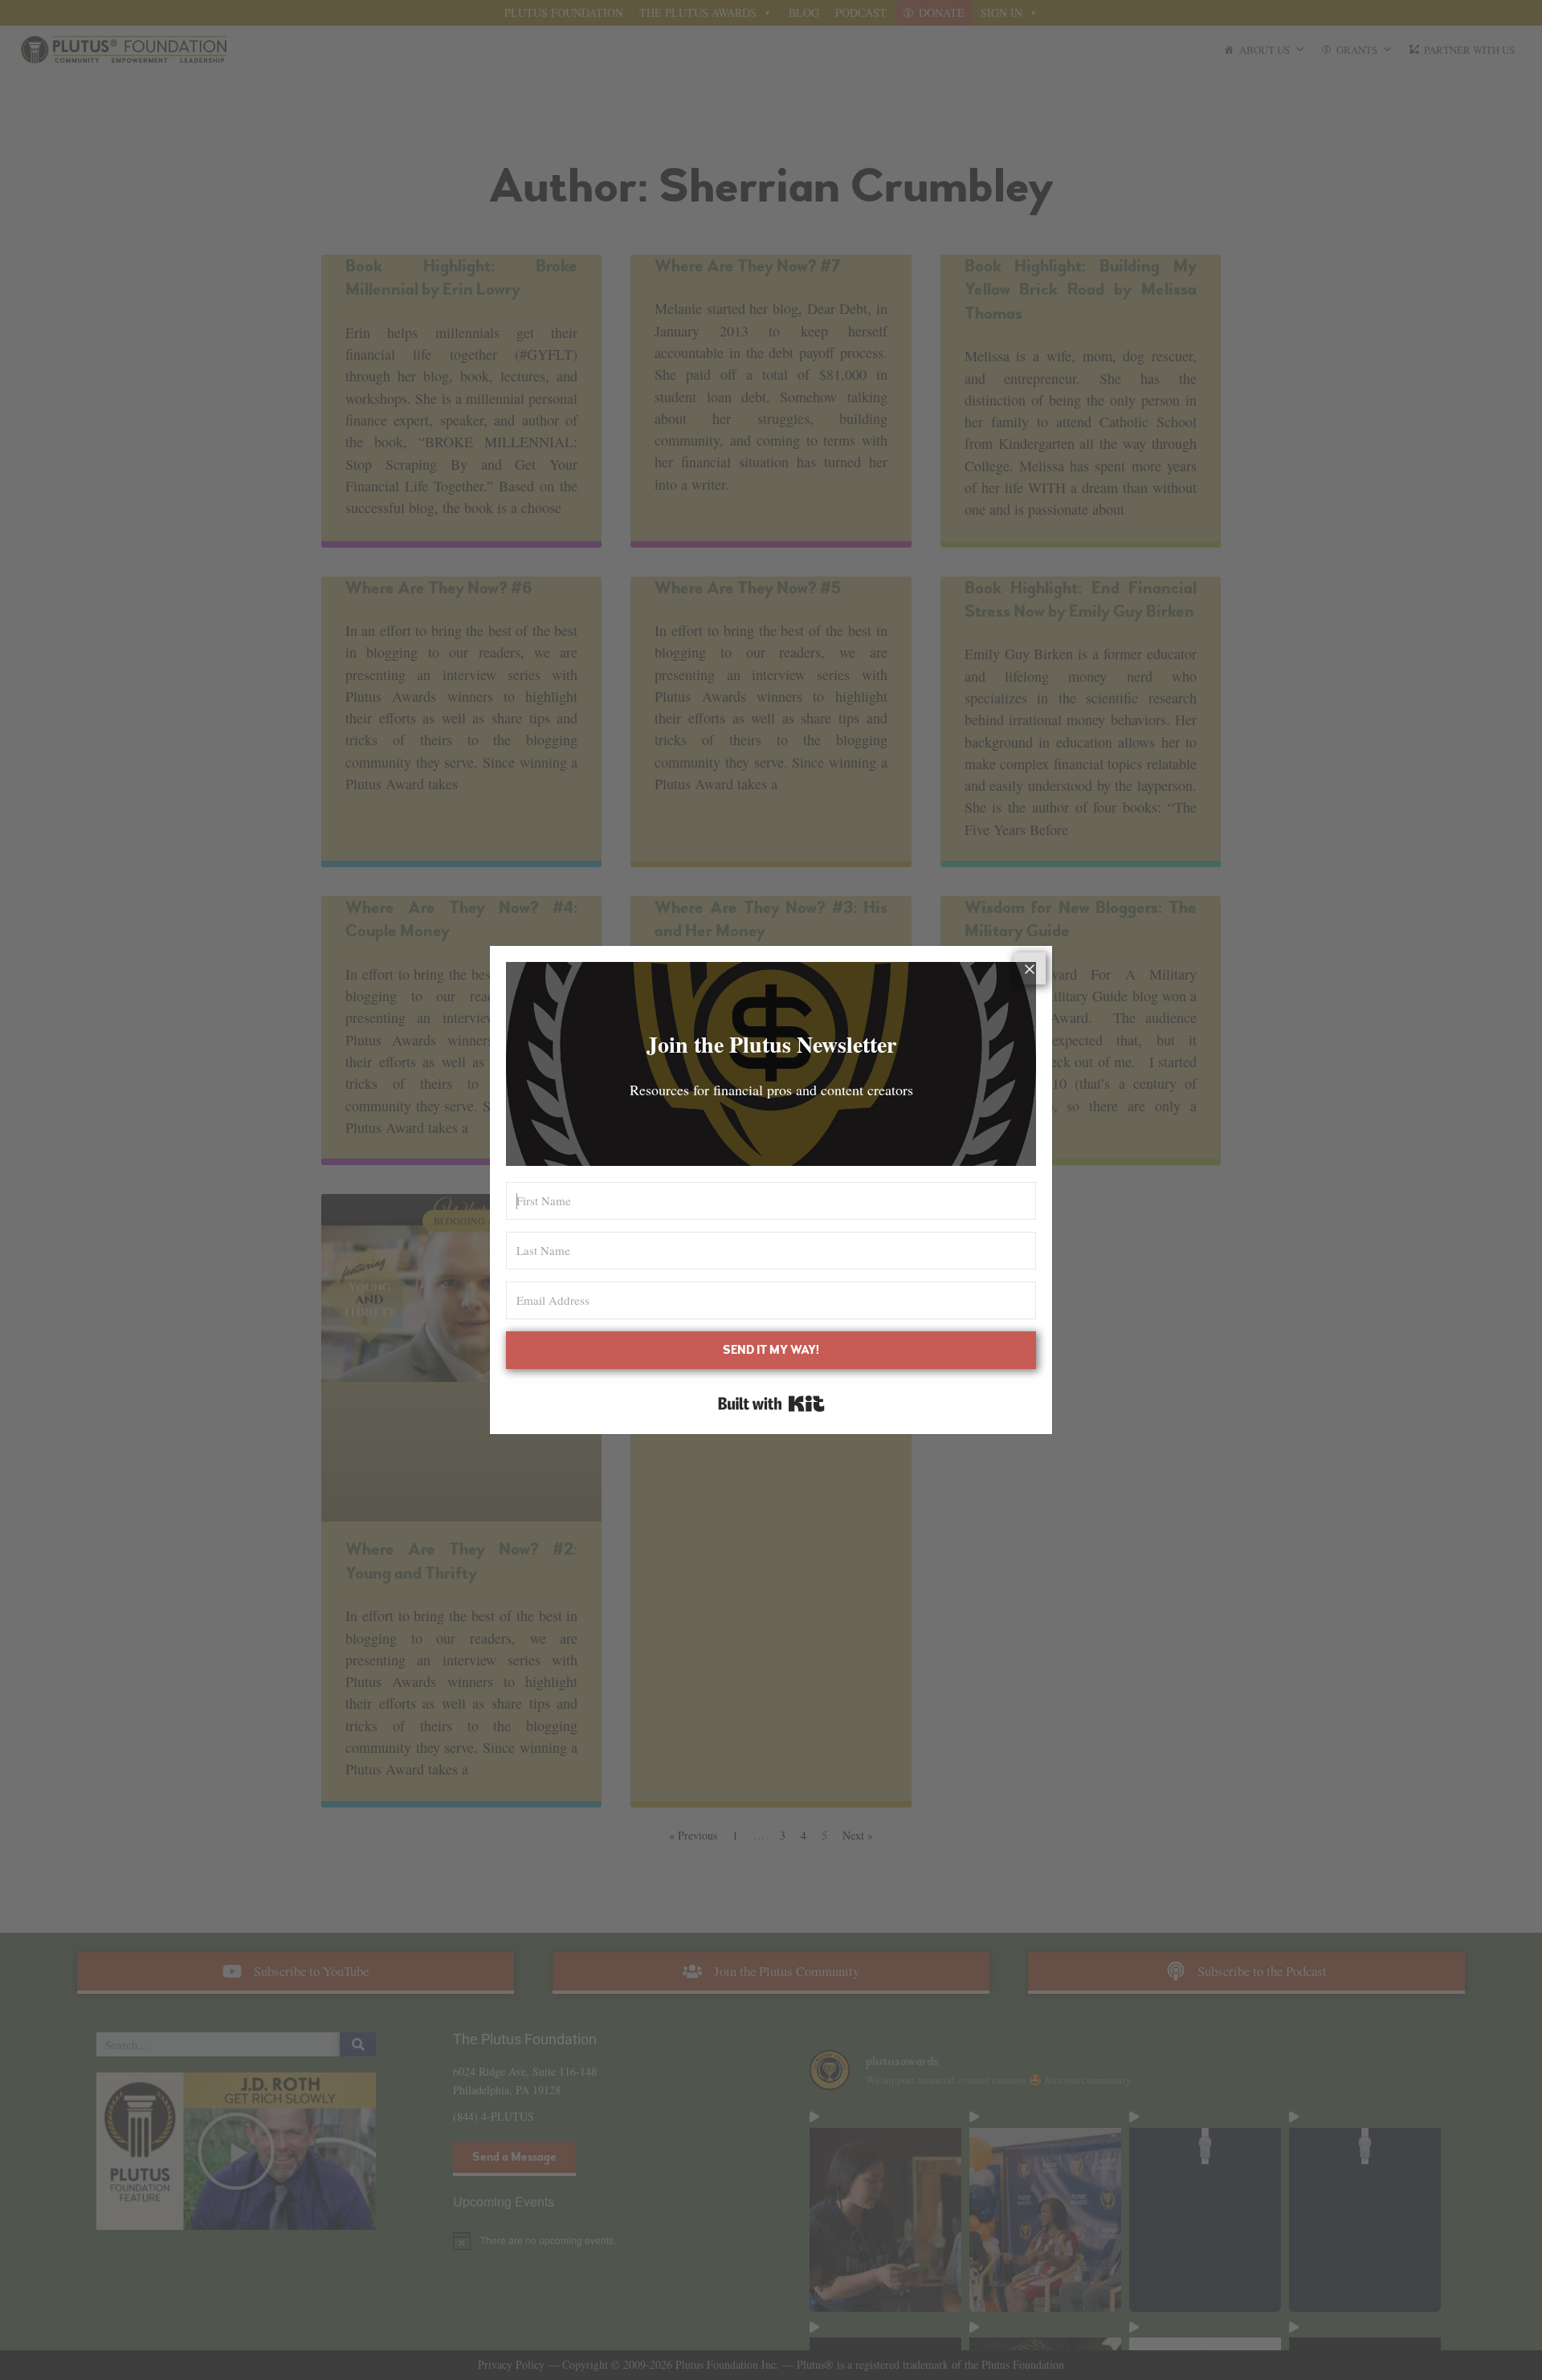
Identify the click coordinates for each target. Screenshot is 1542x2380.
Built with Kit (771, 1404)
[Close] (1030, 968)
